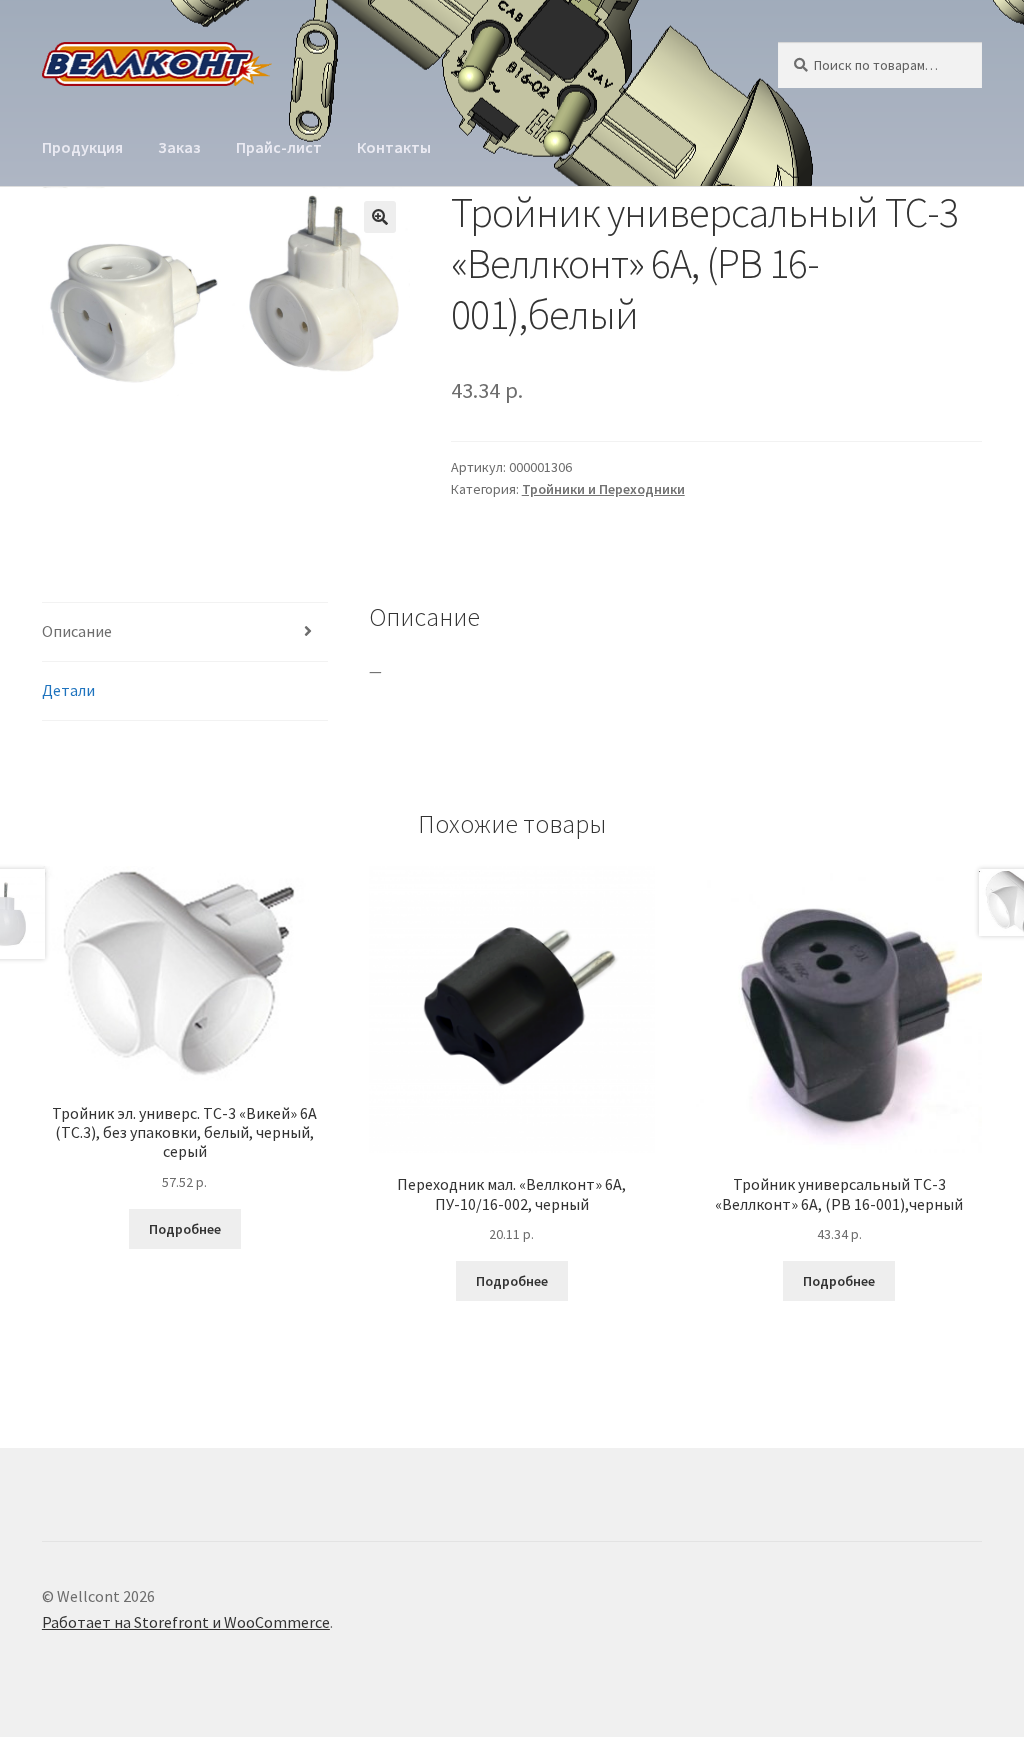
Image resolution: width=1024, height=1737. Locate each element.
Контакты (394, 147)
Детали (68, 690)
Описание (77, 631)
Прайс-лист (279, 147)
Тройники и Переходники (603, 489)
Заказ (179, 147)
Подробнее (185, 1229)
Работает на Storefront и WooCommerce (186, 1622)
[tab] (185, 632)
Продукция (82, 147)
